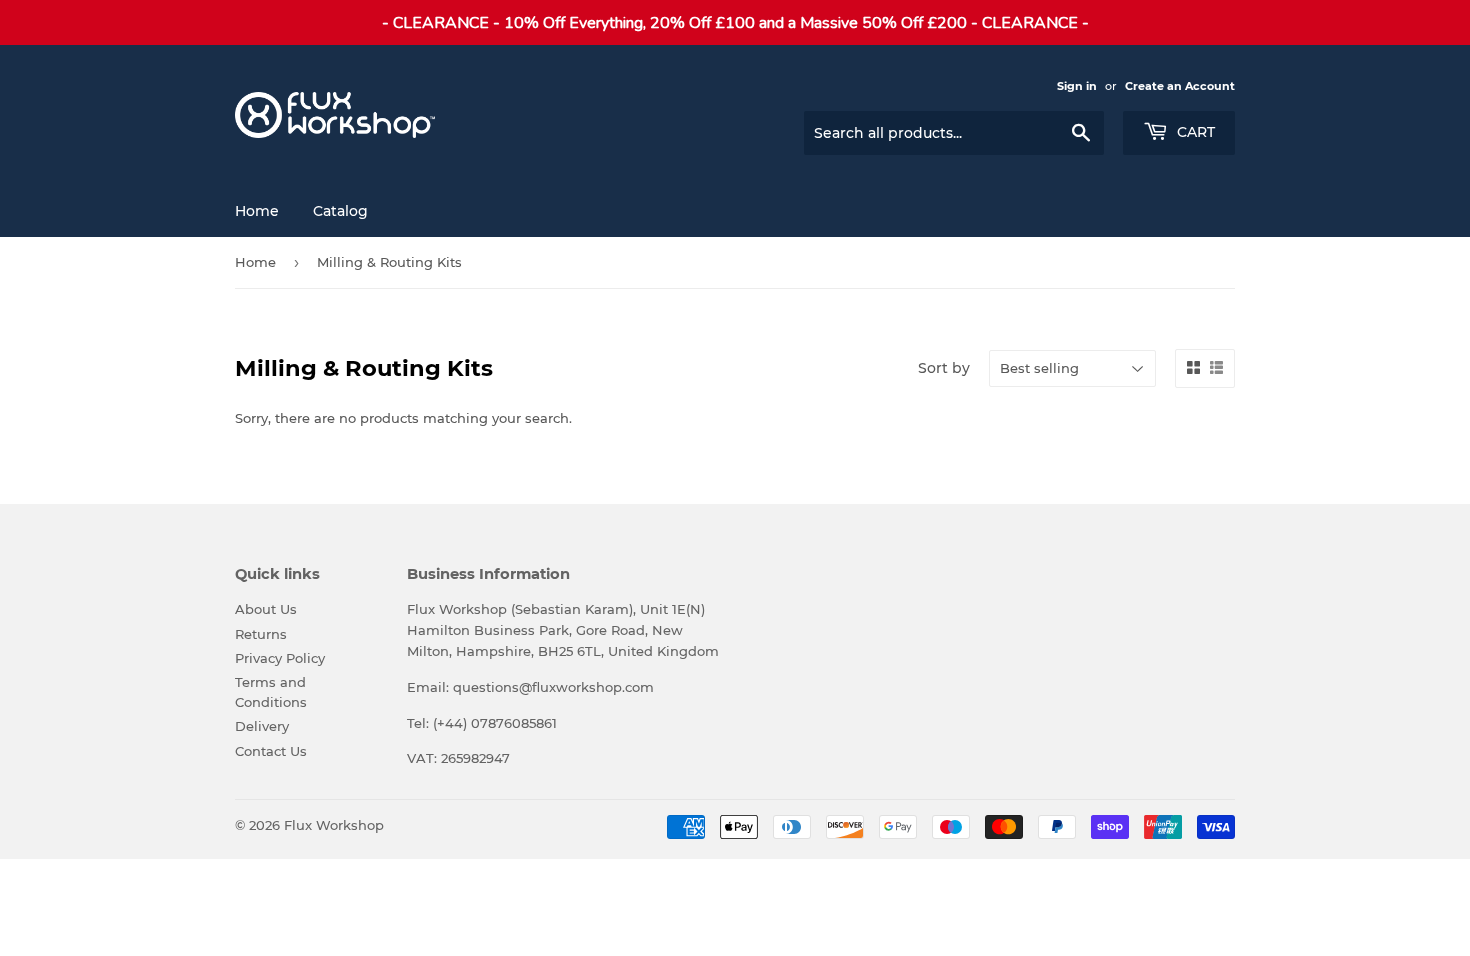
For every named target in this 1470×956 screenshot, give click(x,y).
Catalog (340, 211)
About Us (266, 609)
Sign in (1077, 86)
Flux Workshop (334, 825)
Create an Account (1180, 86)
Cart (1194, 132)
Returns (261, 634)
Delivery (262, 726)
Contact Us (271, 751)
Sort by (944, 368)
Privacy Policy (280, 658)
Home (257, 211)
